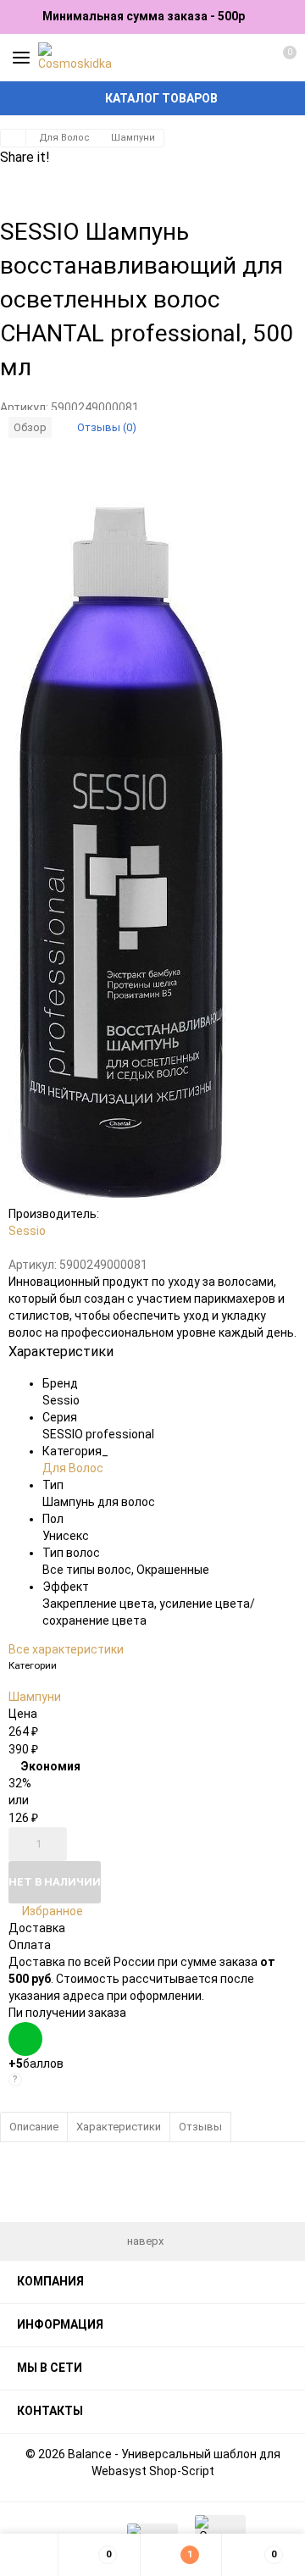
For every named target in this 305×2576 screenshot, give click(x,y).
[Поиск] (220, 58)
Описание (34, 2127)
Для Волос (64, 138)
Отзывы (200, 2127)
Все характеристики (66, 1649)
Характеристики (119, 2127)
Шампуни (133, 138)
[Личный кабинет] (250, 58)
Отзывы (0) (107, 427)
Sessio (27, 1231)
